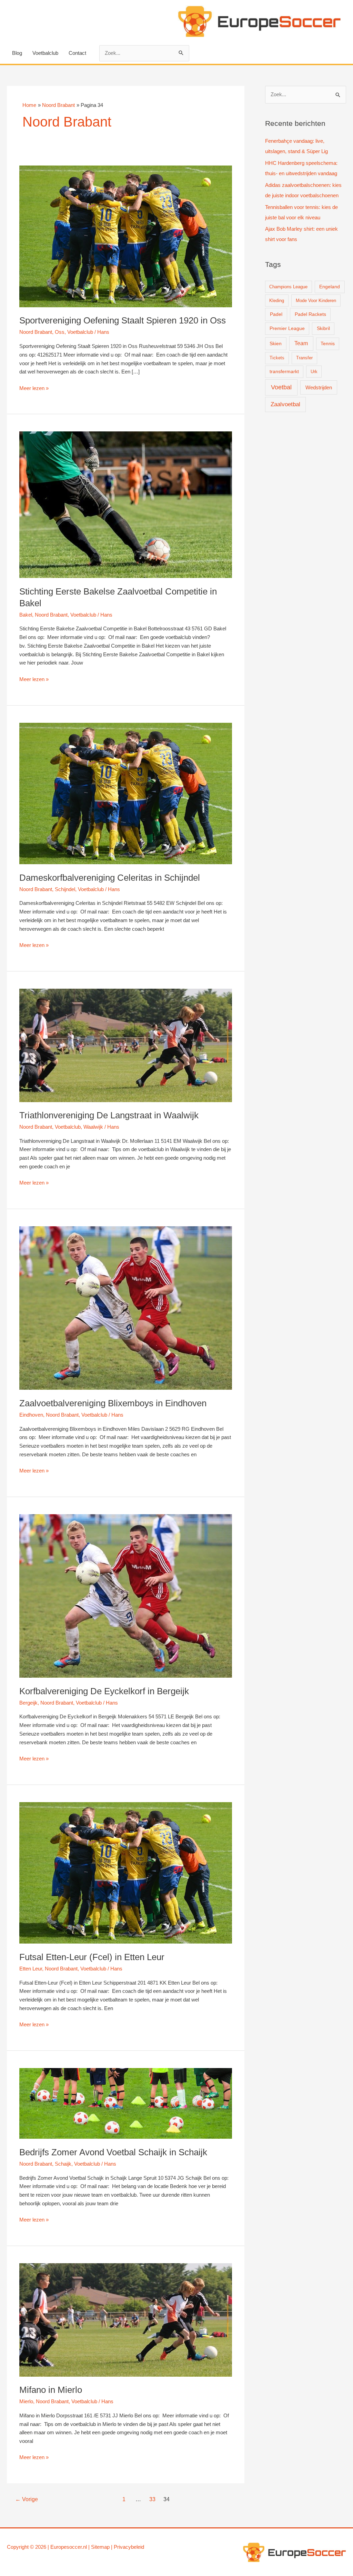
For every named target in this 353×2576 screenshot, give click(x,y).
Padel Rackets (310, 314)
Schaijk (63, 2164)
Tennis (328, 344)
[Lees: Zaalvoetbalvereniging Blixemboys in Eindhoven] (126, 1307)
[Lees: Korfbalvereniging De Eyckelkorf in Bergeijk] (126, 1595)
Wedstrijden (319, 387)
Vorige (27, 2499)
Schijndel (65, 889)
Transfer (304, 358)
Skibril (323, 328)
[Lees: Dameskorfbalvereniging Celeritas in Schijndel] (126, 793)
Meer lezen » (34, 389)
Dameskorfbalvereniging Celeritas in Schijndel (110, 878)
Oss (60, 332)
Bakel (26, 615)
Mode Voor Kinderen (316, 301)
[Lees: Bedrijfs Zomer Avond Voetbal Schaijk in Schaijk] (126, 2103)
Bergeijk (28, 1703)
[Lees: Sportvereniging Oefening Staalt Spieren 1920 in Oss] (126, 236)
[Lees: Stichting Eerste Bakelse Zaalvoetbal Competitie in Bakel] (126, 504)
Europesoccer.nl (69, 2547)
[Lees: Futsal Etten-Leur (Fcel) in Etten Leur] (126, 1872)
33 (152, 2499)
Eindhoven (31, 1415)
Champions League (288, 287)
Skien (276, 343)
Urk (314, 372)
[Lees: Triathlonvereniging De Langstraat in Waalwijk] (126, 1045)
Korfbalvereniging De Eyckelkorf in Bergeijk (104, 1691)
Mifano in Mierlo (51, 2390)
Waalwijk (93, 1127)
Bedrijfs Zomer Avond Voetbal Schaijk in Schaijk (113, 2152)
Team (301, 343)
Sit (94, 2547)
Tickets (277, 358)
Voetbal (281, 387)
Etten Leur (31, 1969)
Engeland (330, 287)
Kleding (277, 301)
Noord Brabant (36, 332)
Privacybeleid (129, 2547)
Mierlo (26, 2401)
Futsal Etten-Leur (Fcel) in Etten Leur (92, 1957)
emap (103, 2547)
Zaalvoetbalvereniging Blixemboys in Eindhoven (113, 1403)
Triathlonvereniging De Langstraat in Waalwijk (109, 1115)
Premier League (287, 328)
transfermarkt (284, 372)
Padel (276, 314)
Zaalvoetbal (285, 404)
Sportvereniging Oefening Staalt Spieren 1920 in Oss (123, 320)
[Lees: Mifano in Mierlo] (126, 2319)
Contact (77, 53)
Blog (17, 53)
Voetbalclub (45, 53)
